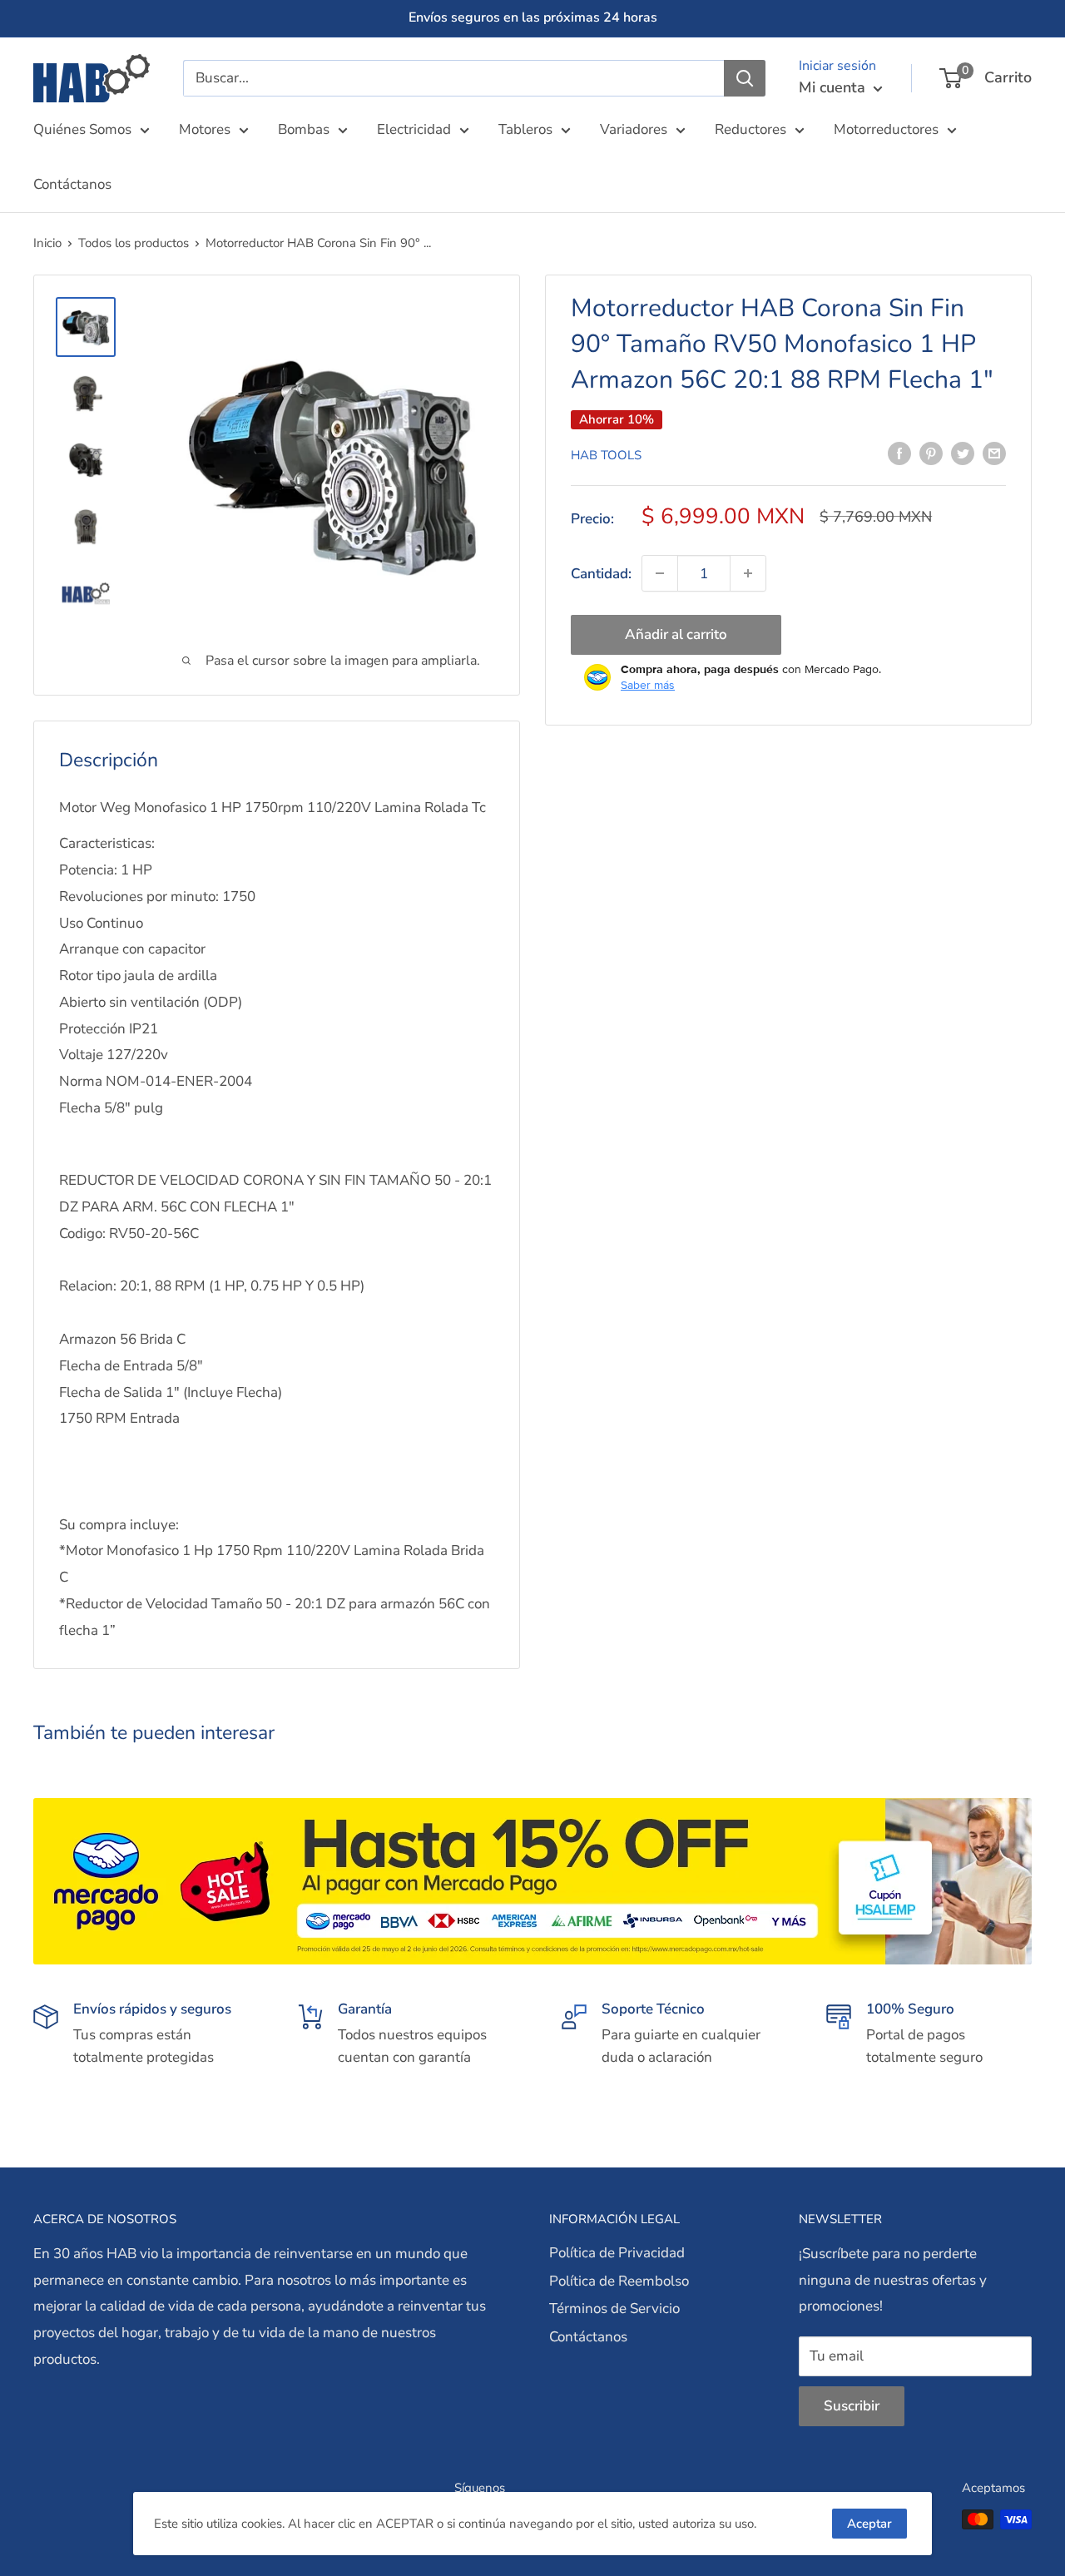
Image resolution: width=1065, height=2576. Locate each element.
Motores (205, 129)
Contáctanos (72, 184)
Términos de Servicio (614, 2308)
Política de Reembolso (619, 2281)
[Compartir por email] (994, 453)
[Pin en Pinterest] (931, 453)
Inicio (47, 243)
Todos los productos (134, 243)
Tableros (525, 129)
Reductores (750, 129)
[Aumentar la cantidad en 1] (748, 573)
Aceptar (869, 2524)
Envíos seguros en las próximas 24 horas (533, 17)
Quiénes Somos (82, 129)
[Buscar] (745, 78)
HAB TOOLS (606, 454)
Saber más (648, 685)
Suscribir (852, 2406)
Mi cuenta (834, 87)
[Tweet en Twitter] (963, 453)
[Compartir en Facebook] (899, 453)
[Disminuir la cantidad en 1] (660, 573)
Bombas (304, 129)
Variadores (634, 129)
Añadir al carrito (676, 634)
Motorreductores (886, 129)
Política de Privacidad (617, 2253)
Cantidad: (601, 573)
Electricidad (414, 129)
